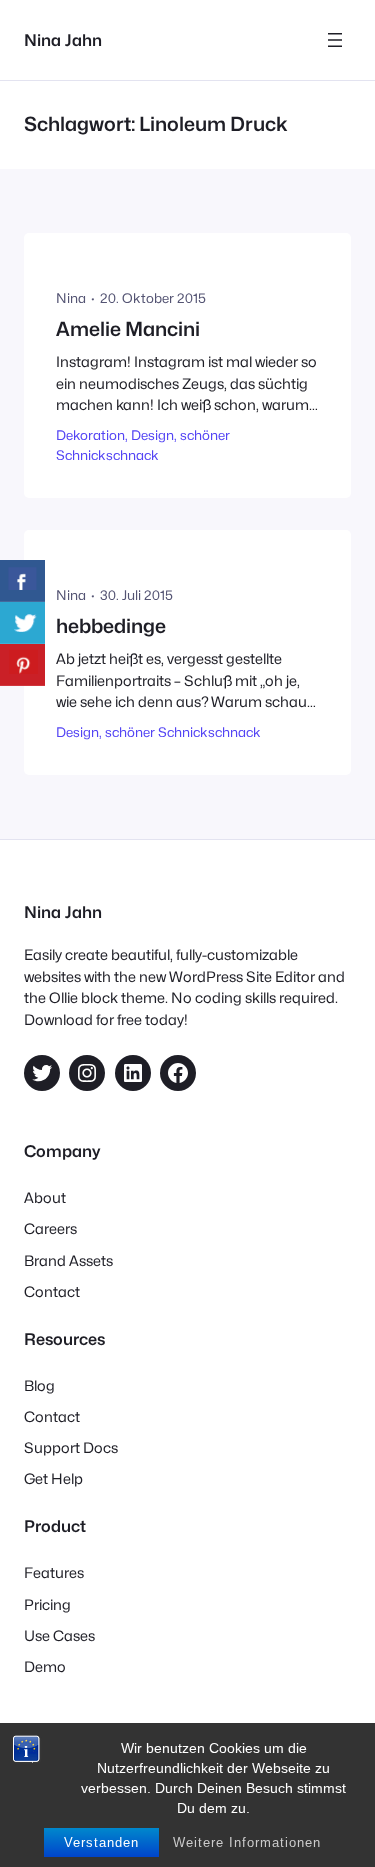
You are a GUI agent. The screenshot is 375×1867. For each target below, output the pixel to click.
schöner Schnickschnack (183, 732)
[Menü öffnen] (335, 40)
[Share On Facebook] (22, 581)
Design (152, 435)
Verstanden (101, 1842)
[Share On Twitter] (22, 623)
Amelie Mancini (128, 329)
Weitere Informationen (247, 1842)
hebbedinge (111, 626)
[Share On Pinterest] (22, 665)
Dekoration (90, 435)
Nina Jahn (63, 40)
